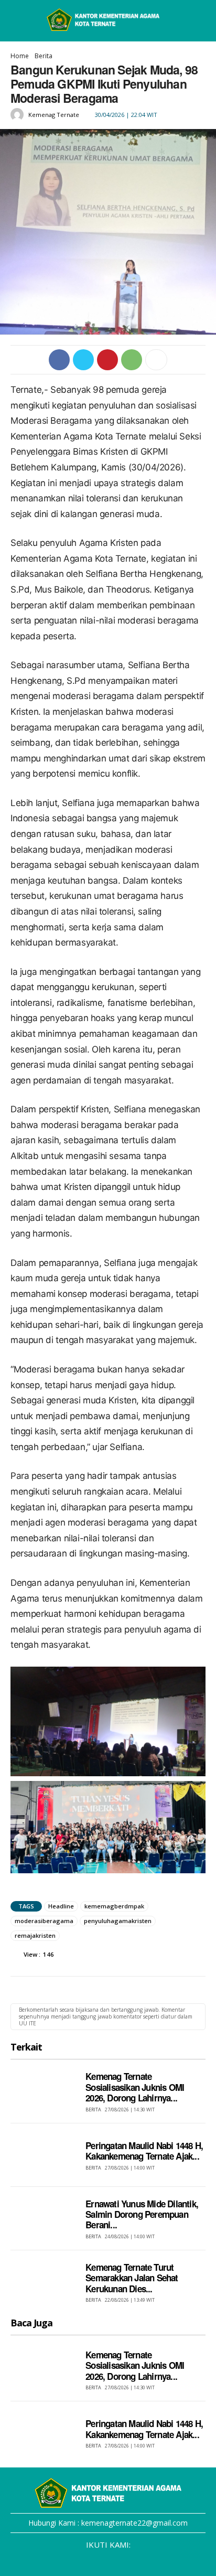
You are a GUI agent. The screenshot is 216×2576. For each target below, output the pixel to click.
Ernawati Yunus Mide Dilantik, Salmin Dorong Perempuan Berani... (142, 2214)
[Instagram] (88, 2561)
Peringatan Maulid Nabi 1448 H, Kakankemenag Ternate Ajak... (144, 2151)
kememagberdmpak (114, 1906)
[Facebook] (59, 360)
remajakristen (35, 1935)
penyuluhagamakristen (118, 1921)
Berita (44, 56)
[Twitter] (83, 360)
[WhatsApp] (132, 360)
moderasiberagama (44, 1921)
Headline (61, 1906)
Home (20, 56)
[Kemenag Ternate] (19, 115)
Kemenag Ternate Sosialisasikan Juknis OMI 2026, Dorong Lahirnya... (135, 2087)
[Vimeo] (128, 2561)
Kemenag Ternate (54, 115)
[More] (156, 360)
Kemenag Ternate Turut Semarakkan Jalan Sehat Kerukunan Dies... (132, 2278)
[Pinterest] (107, 360)
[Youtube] (148, 2561)
